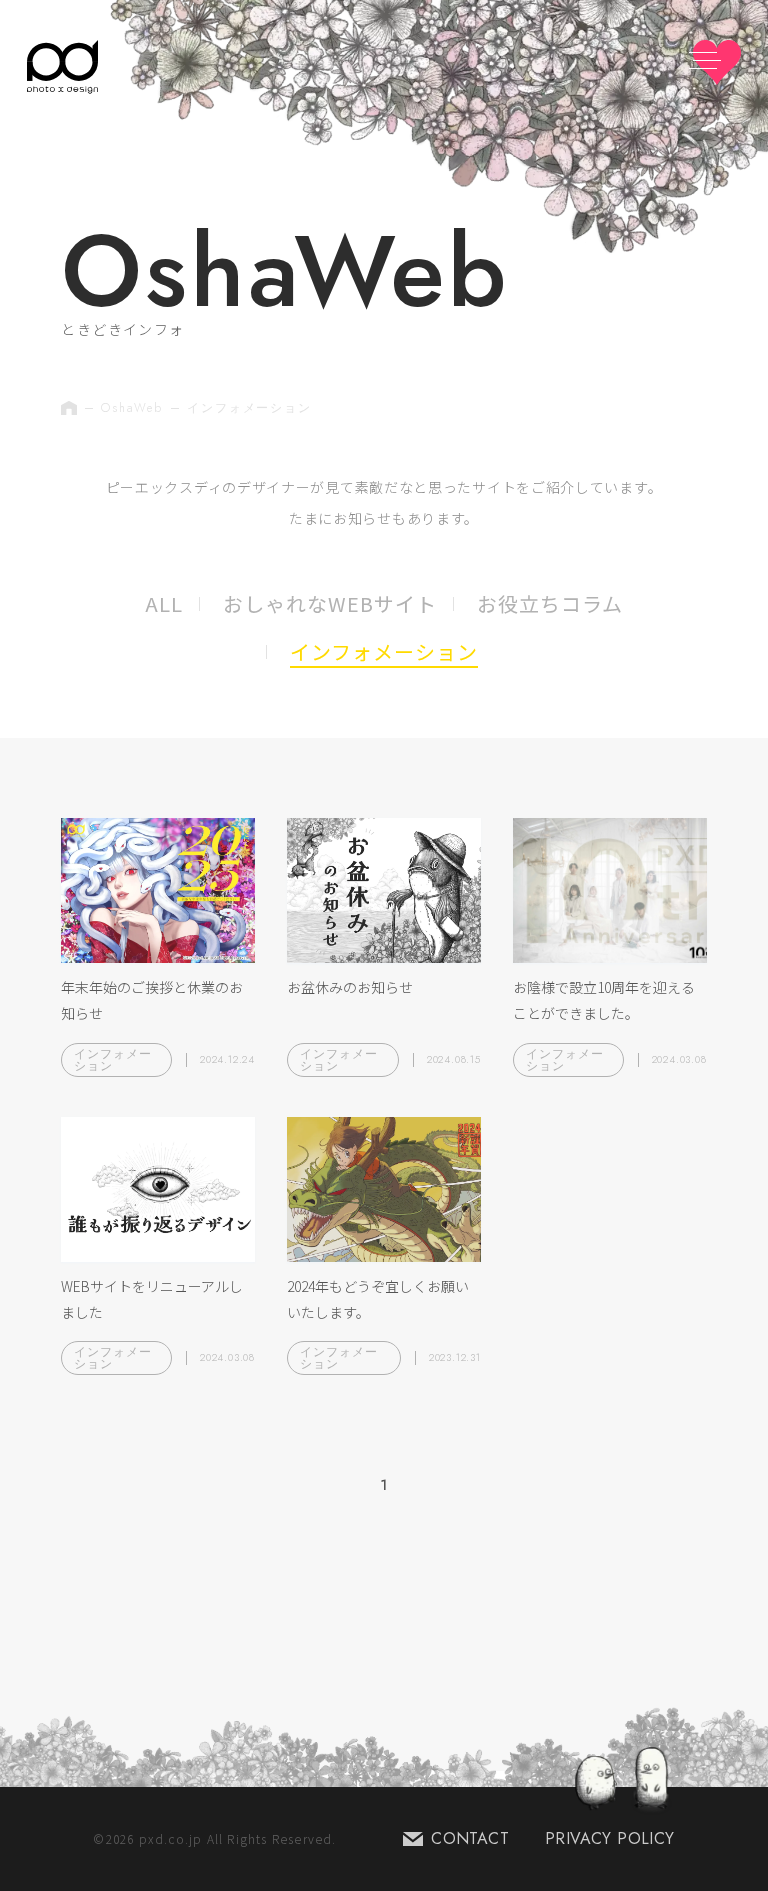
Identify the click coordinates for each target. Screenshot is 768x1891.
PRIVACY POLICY (610, 1838)
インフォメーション (384, 651)
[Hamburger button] (717, 62)
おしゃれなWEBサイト (330, 603)
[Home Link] (62, 67)
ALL (164, 603)
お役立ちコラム (550, 603)
